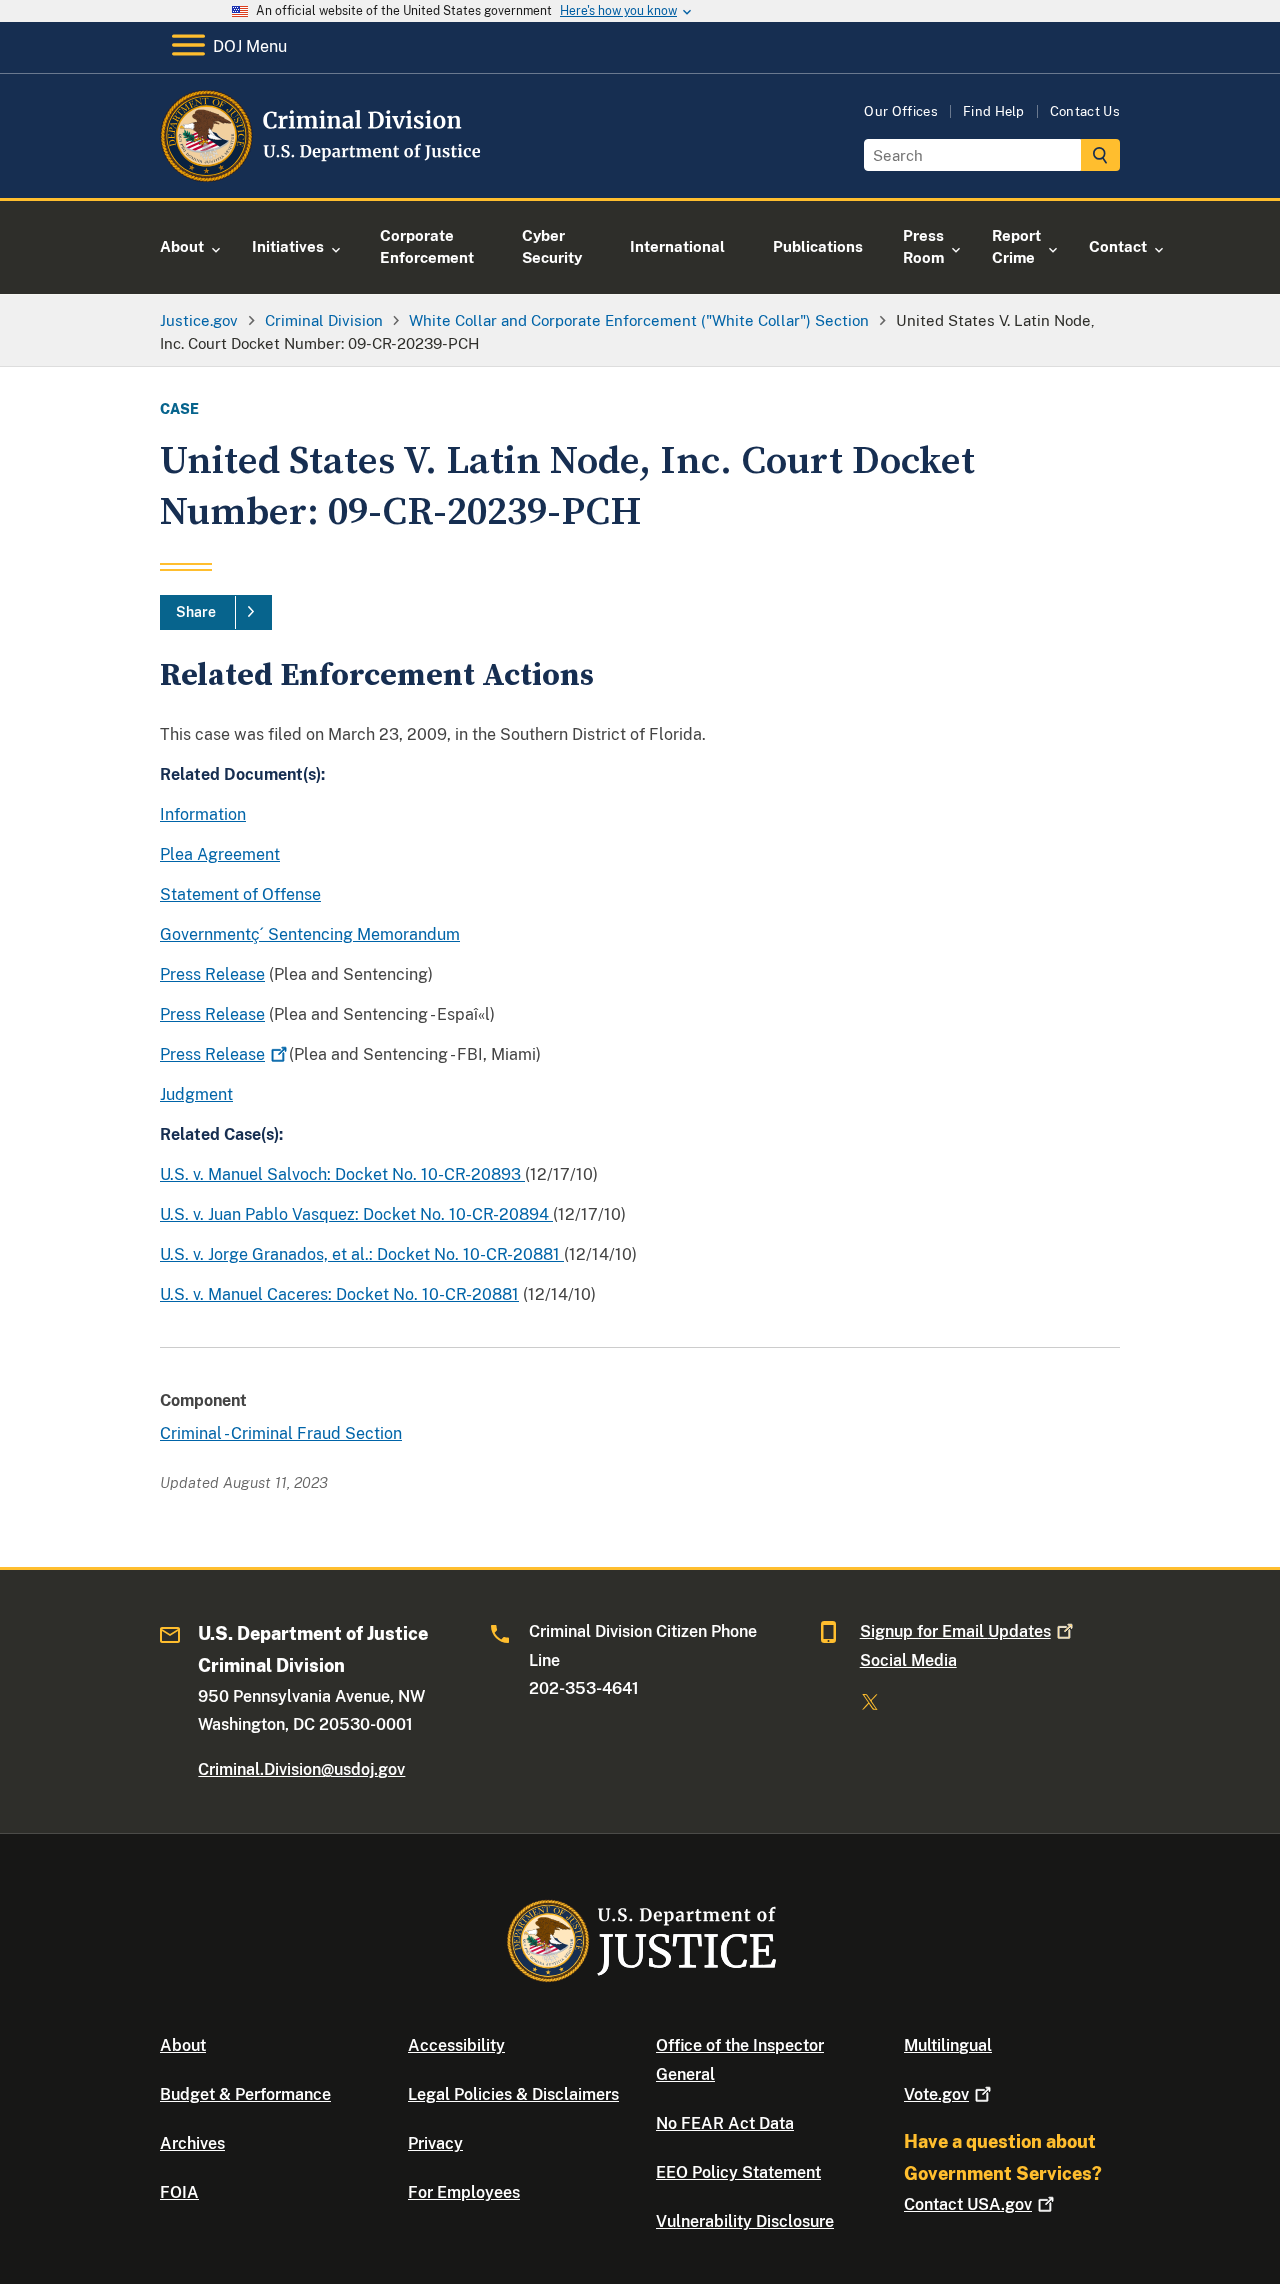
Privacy (435, 2143)
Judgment (196, 1094)
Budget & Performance (245, 2094)
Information (203, 814)
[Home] (322, 174)
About (183, 2045)
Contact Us (1085, 111)
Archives (192, 2143)
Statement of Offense (240, 894)
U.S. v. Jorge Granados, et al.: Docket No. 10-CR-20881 (362, 1254)
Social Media (908, 1660)
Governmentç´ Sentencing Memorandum (310, 934)
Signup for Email (955, 1631)
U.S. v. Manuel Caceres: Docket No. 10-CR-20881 (339, 1294)
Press (212, 1054)
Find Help (994, 111)
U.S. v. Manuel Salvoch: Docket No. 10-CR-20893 (342, 1174)
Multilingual (948, 2045)
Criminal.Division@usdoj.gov (301, 1769)
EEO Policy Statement (738, 2172)
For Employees (464, 2192)
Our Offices (901, 111)
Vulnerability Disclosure (745, 2221)
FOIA (179, 2192)
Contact (968, 2204)
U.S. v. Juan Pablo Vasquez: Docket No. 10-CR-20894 (356, 1214)
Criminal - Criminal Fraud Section (281, 1433)
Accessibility (456, 2045)
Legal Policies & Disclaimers (513, 2094)
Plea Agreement (220, 854)
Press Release (212, 974)
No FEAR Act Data (725, 2123)
